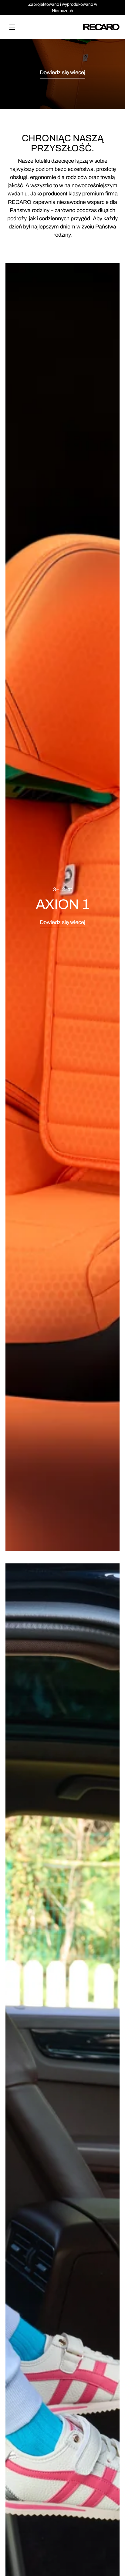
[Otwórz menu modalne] (12, 27)
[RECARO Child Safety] (101, 27)
